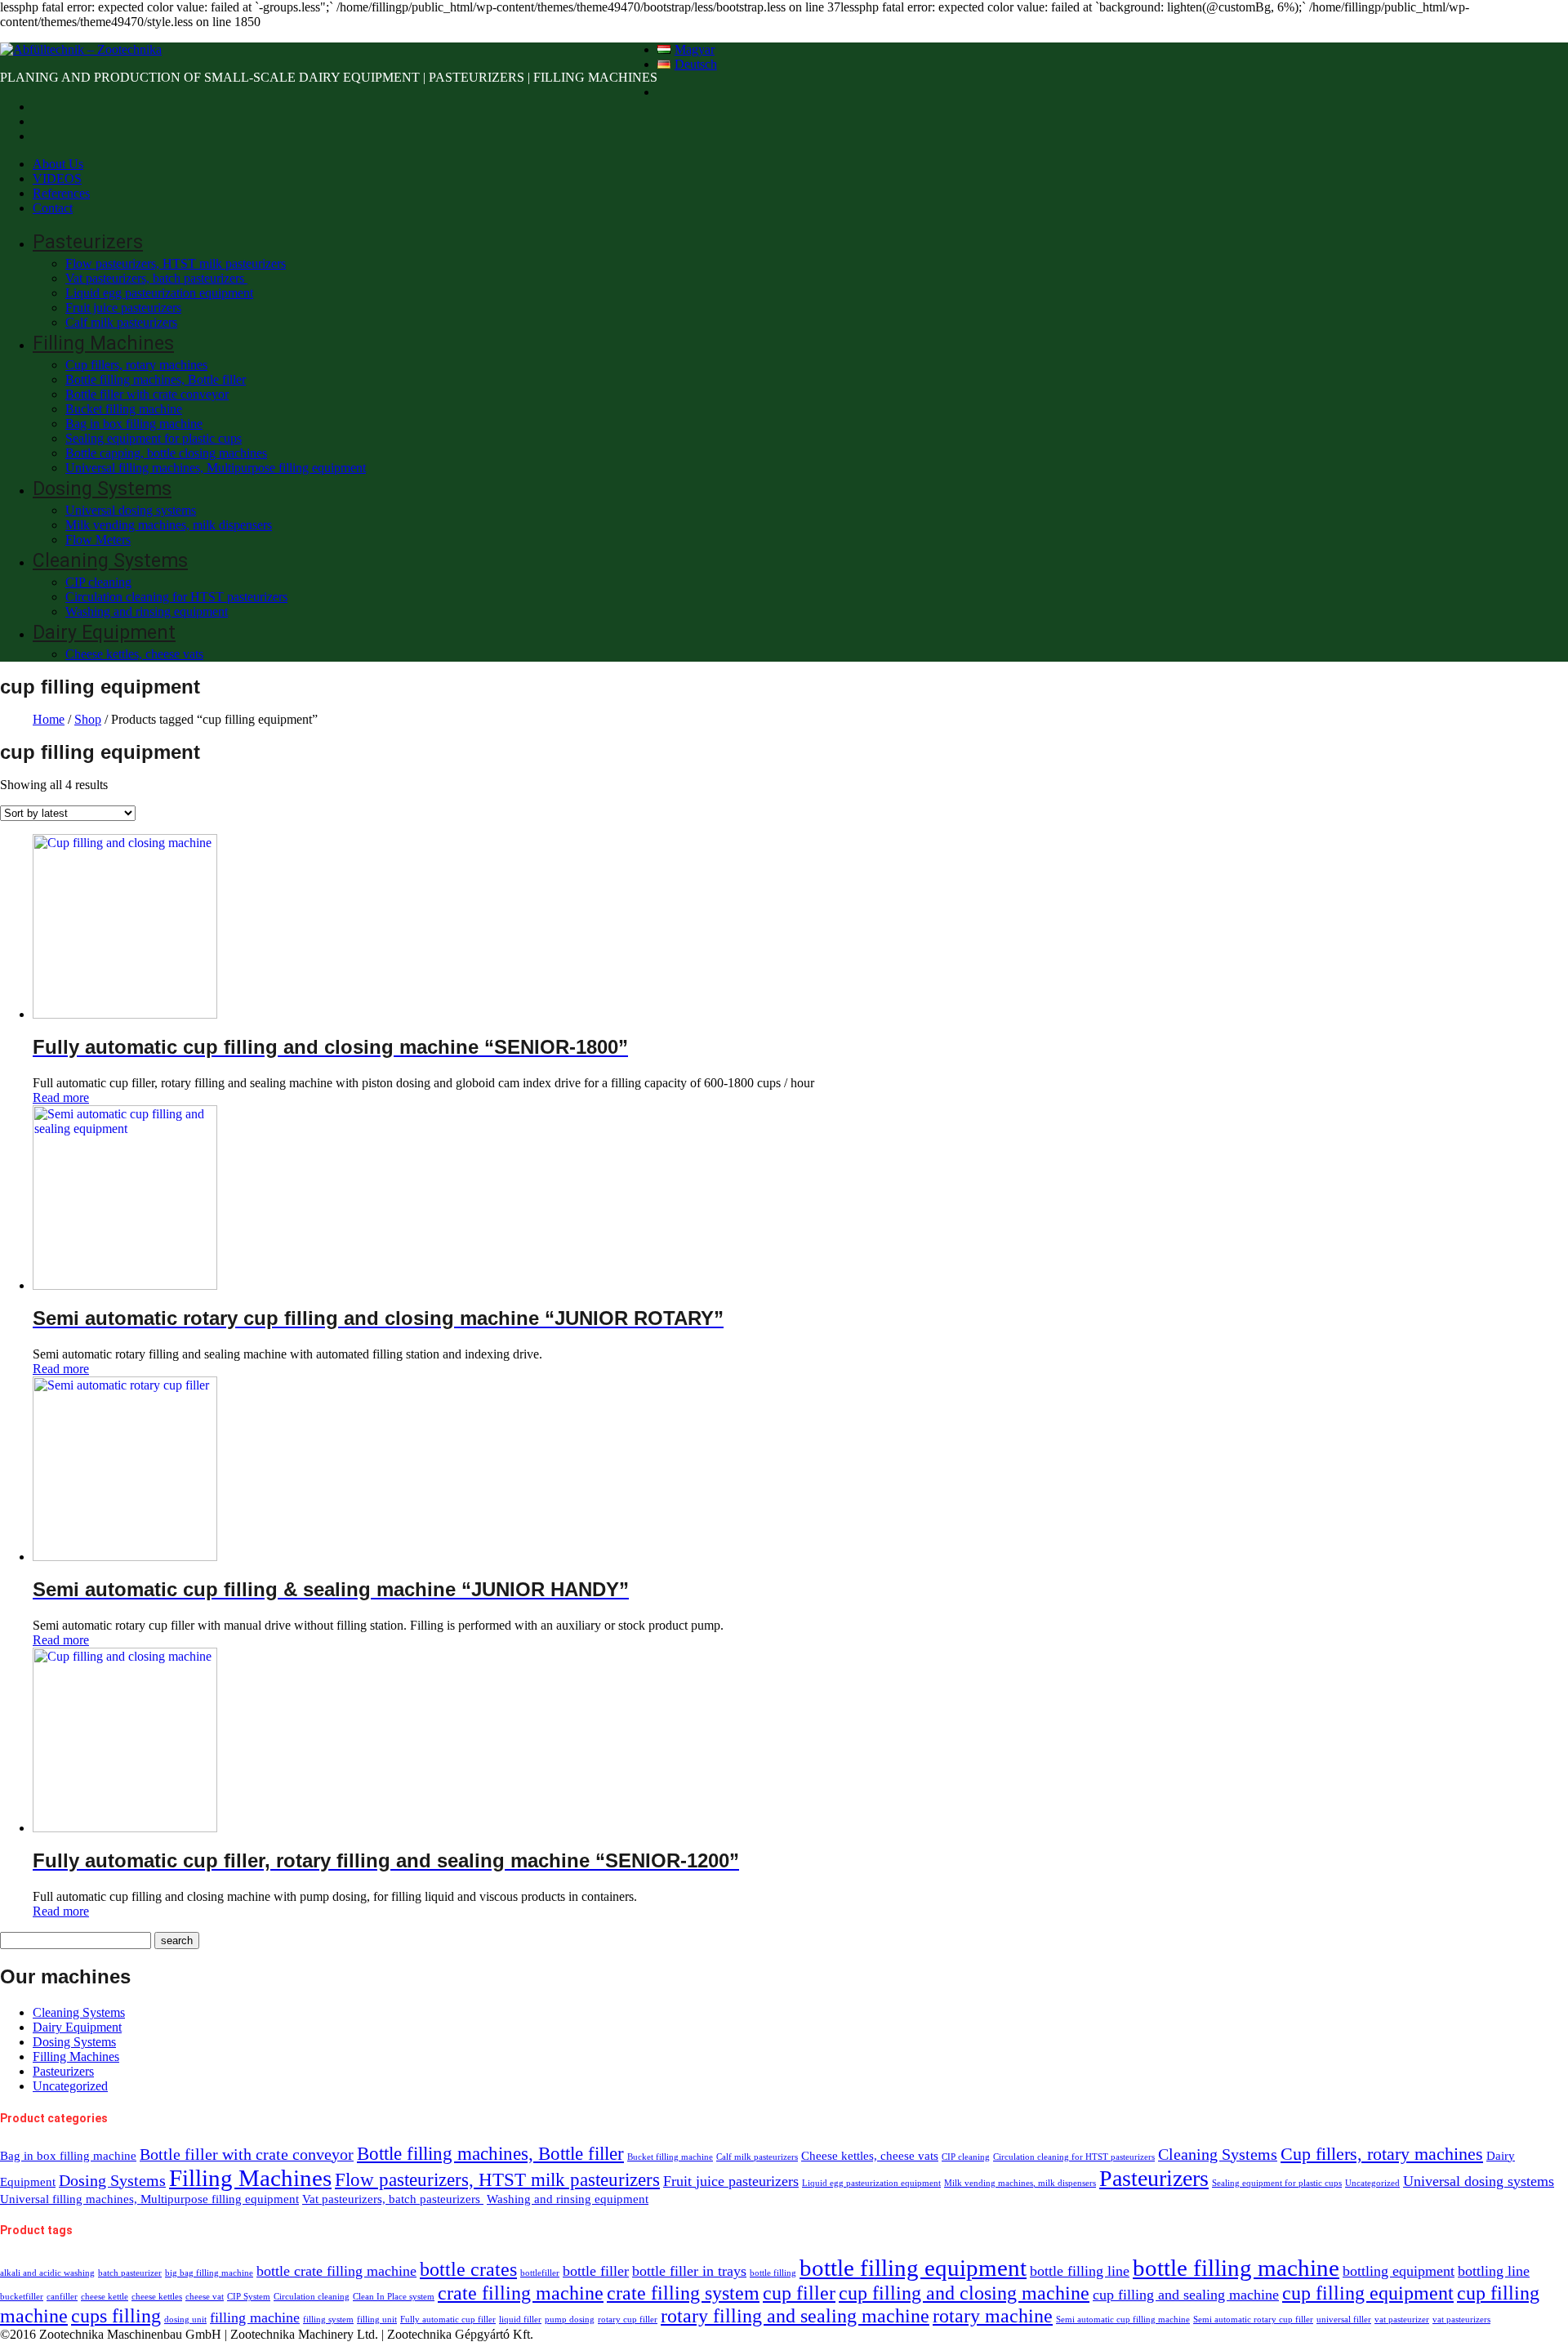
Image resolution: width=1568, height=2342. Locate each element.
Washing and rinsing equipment (147, 611)
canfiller (62, 2297)
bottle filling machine (1236, 2268)
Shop (88, 719)
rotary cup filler (628, 2320)
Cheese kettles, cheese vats (134, 654)
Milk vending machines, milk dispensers (169, 525)
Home (49, 719)
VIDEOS (57, 178)
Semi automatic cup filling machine (1123, 2320)
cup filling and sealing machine (1186, 2295)
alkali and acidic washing (47, 2273)
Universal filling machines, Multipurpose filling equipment (216, 468)
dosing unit (185, 2320)
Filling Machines (103, 343)
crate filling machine (521, 2293)
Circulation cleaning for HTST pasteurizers (176, 597)
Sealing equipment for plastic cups (154, 438)
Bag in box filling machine (134, 424)
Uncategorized (70, 2086)
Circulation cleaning (312, 2297)
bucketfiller (22, 2297)
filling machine (255, 2317)
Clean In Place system (394, 2297)
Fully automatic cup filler (448, 2320)
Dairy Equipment (104, 633)
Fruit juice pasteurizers (123, 308)
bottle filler (596, 2271)
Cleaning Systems (110, 561)
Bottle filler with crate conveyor (147, 394)
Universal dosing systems (131, 510)
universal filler (1344, 2320)
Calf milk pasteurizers (121, 322)
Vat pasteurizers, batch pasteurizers (156, 278)
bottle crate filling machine (336, 2271)
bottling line (1494, 2271)
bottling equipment (1399, 2271)
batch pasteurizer (130, 2273)
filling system (328, 2320)
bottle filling (773, 2273)
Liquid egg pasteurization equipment (159, 293)
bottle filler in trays (689, 2271)
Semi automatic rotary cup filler (1253, 2320)
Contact (53, 208)
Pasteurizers (88, 242)
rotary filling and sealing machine (795, 2315)
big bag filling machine (209, 2273)
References (61, 193)
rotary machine (993, 2315)
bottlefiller (540, 2273)
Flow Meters (98, 540)
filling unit (377, 2320)
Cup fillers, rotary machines (136, 365)
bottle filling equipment (913, 2268)
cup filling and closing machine (964, 2293)
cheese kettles (157, 2297)
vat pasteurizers (1461, 2320)
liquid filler (520, 2320)
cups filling (116, 2315)
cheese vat (205, 2297)
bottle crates (468, 2269)
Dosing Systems (102, 489)
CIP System (249, 2297)
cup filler (799, 2293)
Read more (61, 1097)
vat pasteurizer (1402, 2320)
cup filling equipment (1368, 2293)
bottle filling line (1080, 2271)
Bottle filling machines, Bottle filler (156, 379)
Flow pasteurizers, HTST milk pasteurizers (176, 263)
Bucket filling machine (124, 409)
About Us (58, 164)
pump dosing (570, 2320)
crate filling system (683, 2293)
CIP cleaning (98, 582)
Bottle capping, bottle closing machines (166, 453)
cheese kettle (105, 2297)
